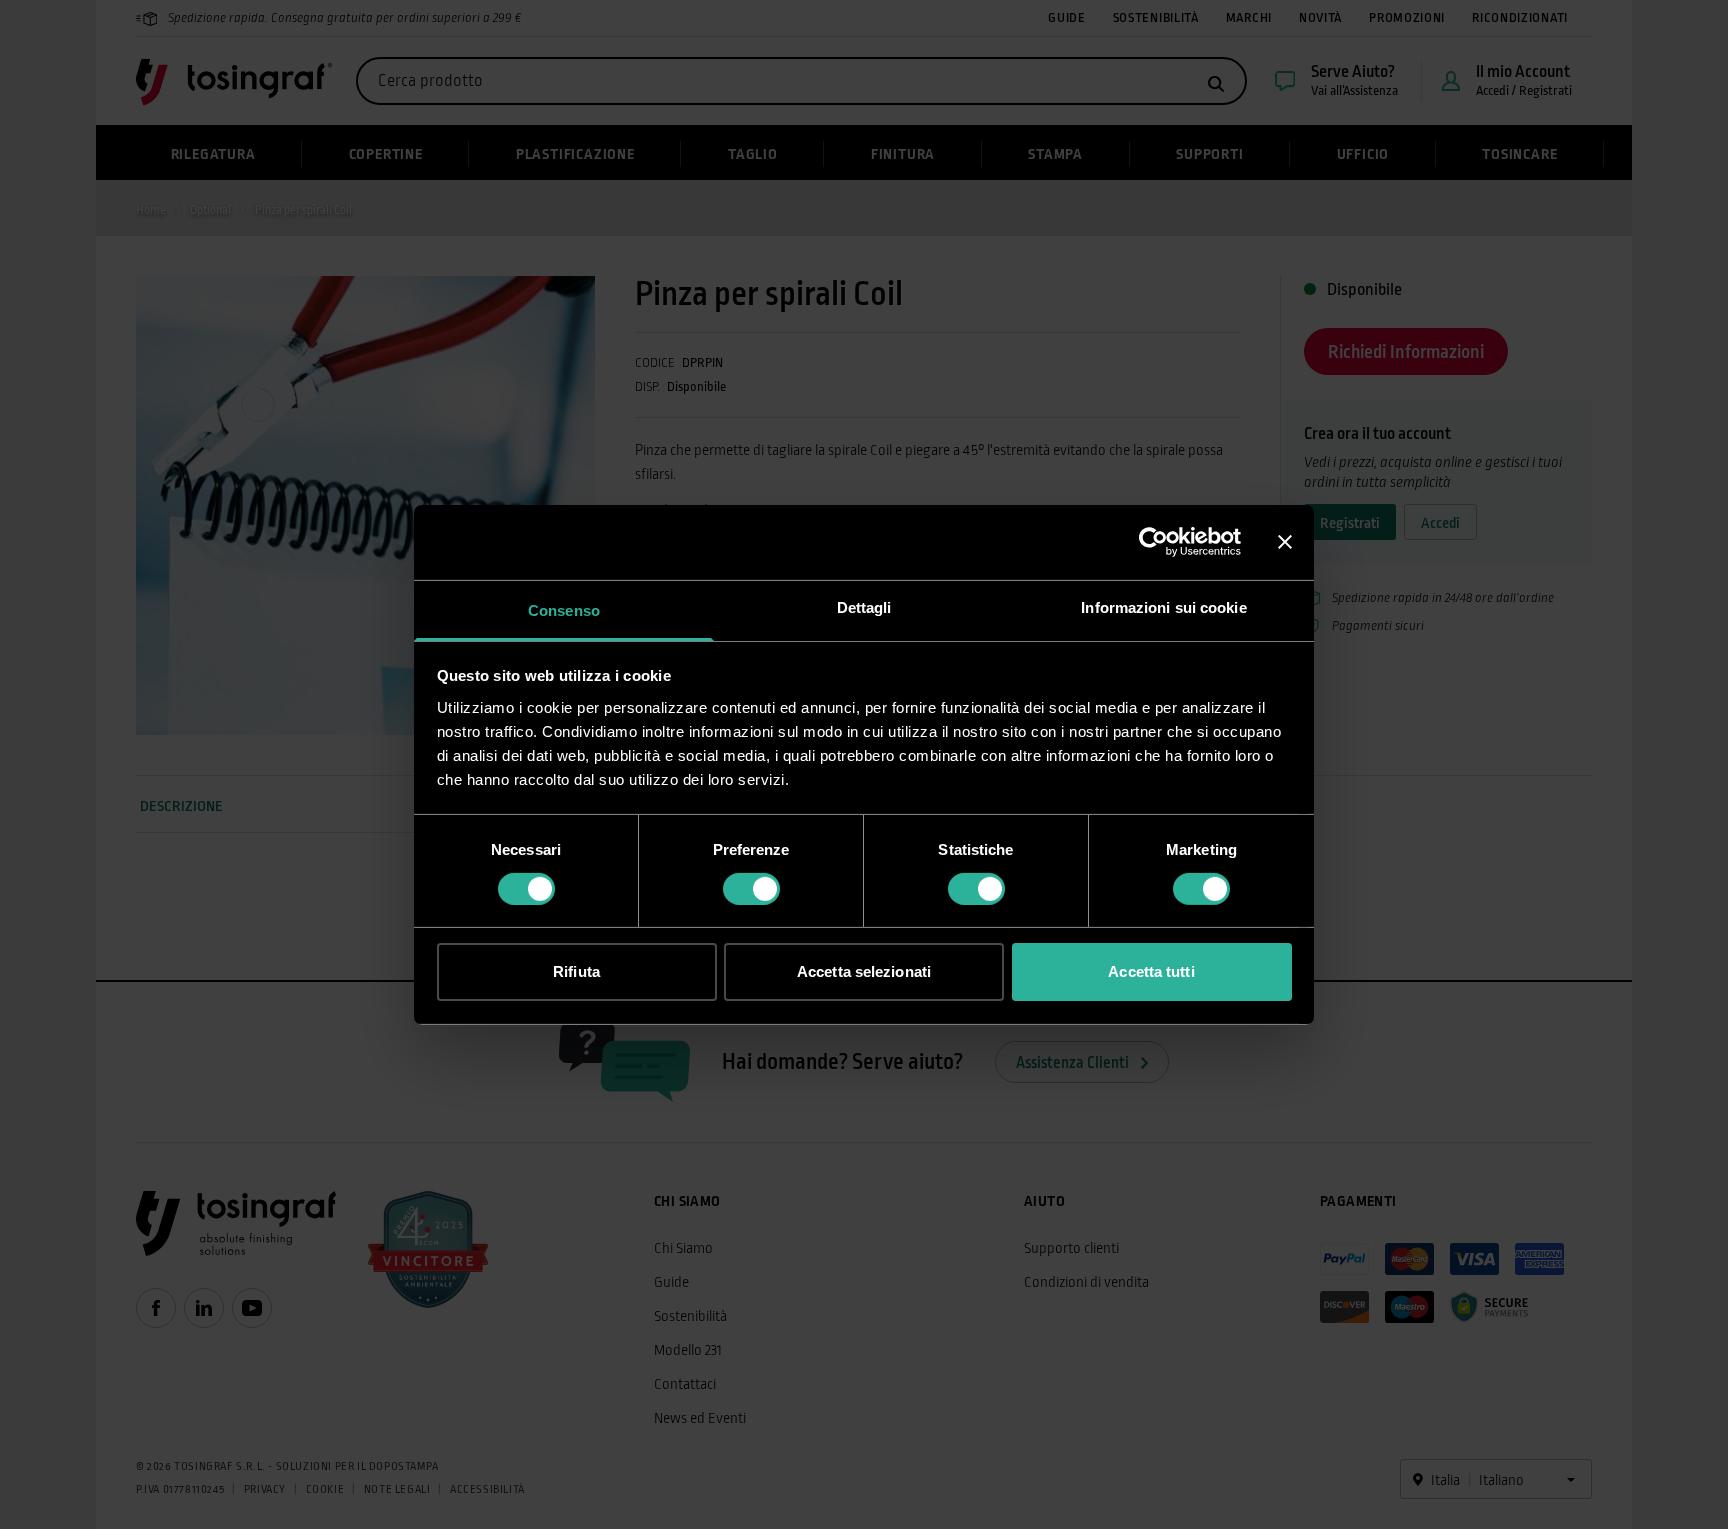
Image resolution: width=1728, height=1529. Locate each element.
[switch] (751, 889)
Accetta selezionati (864, 971)
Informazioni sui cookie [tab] (1163, 606)
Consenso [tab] (564, 609)
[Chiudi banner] (1285, 542)
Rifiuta (576, 971)
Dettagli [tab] (864, 606)
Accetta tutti (1151, 971)
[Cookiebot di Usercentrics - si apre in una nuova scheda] (1153, 542)
